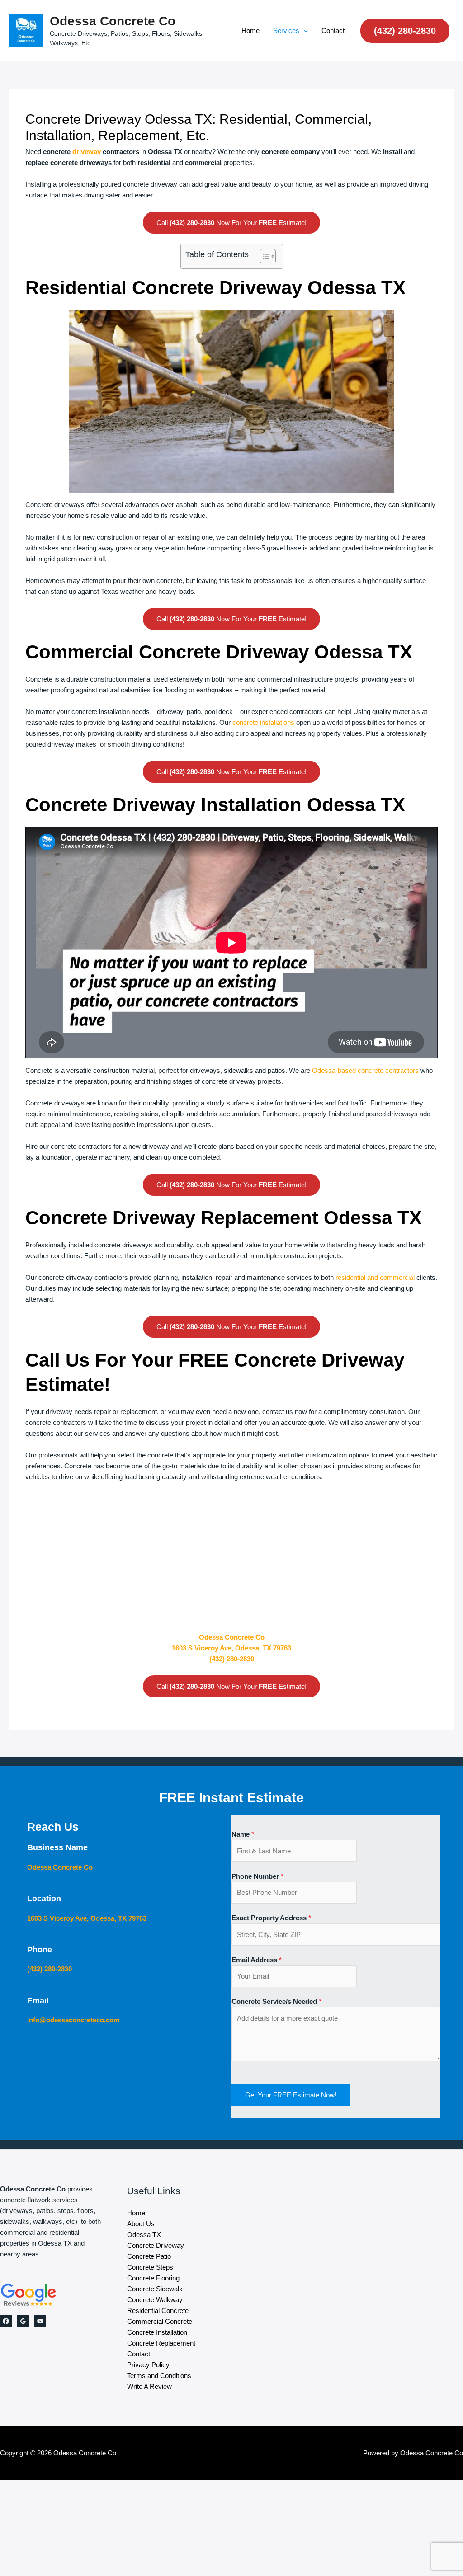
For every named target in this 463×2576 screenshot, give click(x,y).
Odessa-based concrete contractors (365, 1070)
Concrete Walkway (155, 2300)
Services (286, 31)
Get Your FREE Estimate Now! (291, 2095)
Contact (333, 31)
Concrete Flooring (153, 2278)
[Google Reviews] (23, 2321)
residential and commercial (375, 1277)
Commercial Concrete (160, 2321)
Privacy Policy (148, 2365)
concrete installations (263, 722)
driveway (87, 152)
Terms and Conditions (159, 2376)
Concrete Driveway (156, 2245)
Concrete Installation (157, 2332)
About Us (141, 2224)
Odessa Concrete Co (113, 21)
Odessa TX (144, 2235)
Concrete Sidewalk (155, 2289)
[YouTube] (40, 2321)
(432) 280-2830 (232, 1659)
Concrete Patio (149, 2256)
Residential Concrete (158, 2310)
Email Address (257, 1960)
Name (243, 1834)
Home (250, 31)
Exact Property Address (271, 1918)
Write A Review (149, 2386)
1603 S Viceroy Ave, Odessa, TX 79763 (231, 1648)
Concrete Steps (150, 2267)
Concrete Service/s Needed (276, 2001)
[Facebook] (6, 2321)
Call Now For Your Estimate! (231, 223)
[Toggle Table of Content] (263, 256)
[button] (304, 31)
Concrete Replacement (161, 2343)
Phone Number (257, 1876)
